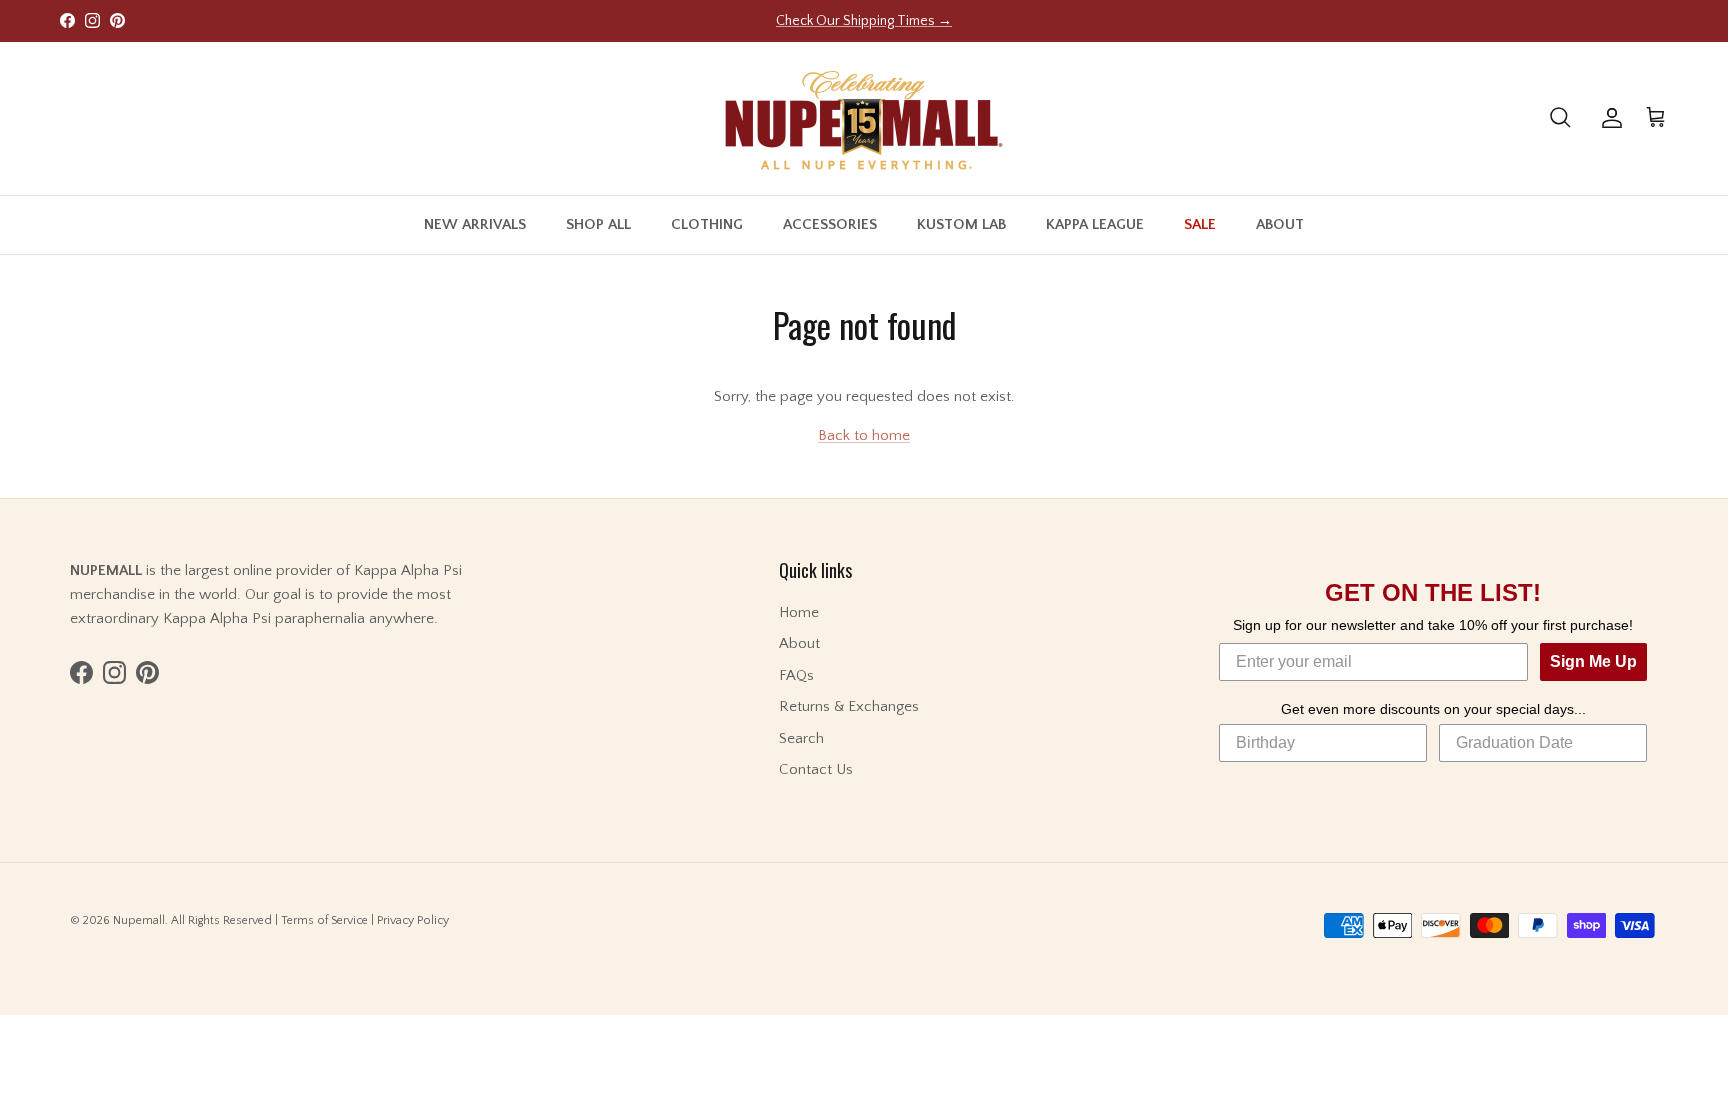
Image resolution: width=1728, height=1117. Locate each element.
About (1280, 224)
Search (801, 738)
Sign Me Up (1593, 661)
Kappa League (1095, 224)
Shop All (598, 224)
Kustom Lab (961, 224)
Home (799, 612)
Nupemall (139, 920)
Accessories (830, 224)
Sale (1200, 224)
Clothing (707, 224)
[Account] (1608, 118)
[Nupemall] (864, 118)
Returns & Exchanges (849, 706)
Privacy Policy (413, 920)
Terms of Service (324, 920)
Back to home (864, 435)
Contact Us (816, 769)
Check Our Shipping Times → (864, 21)
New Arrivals (475, 224)
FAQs (796, 675)
